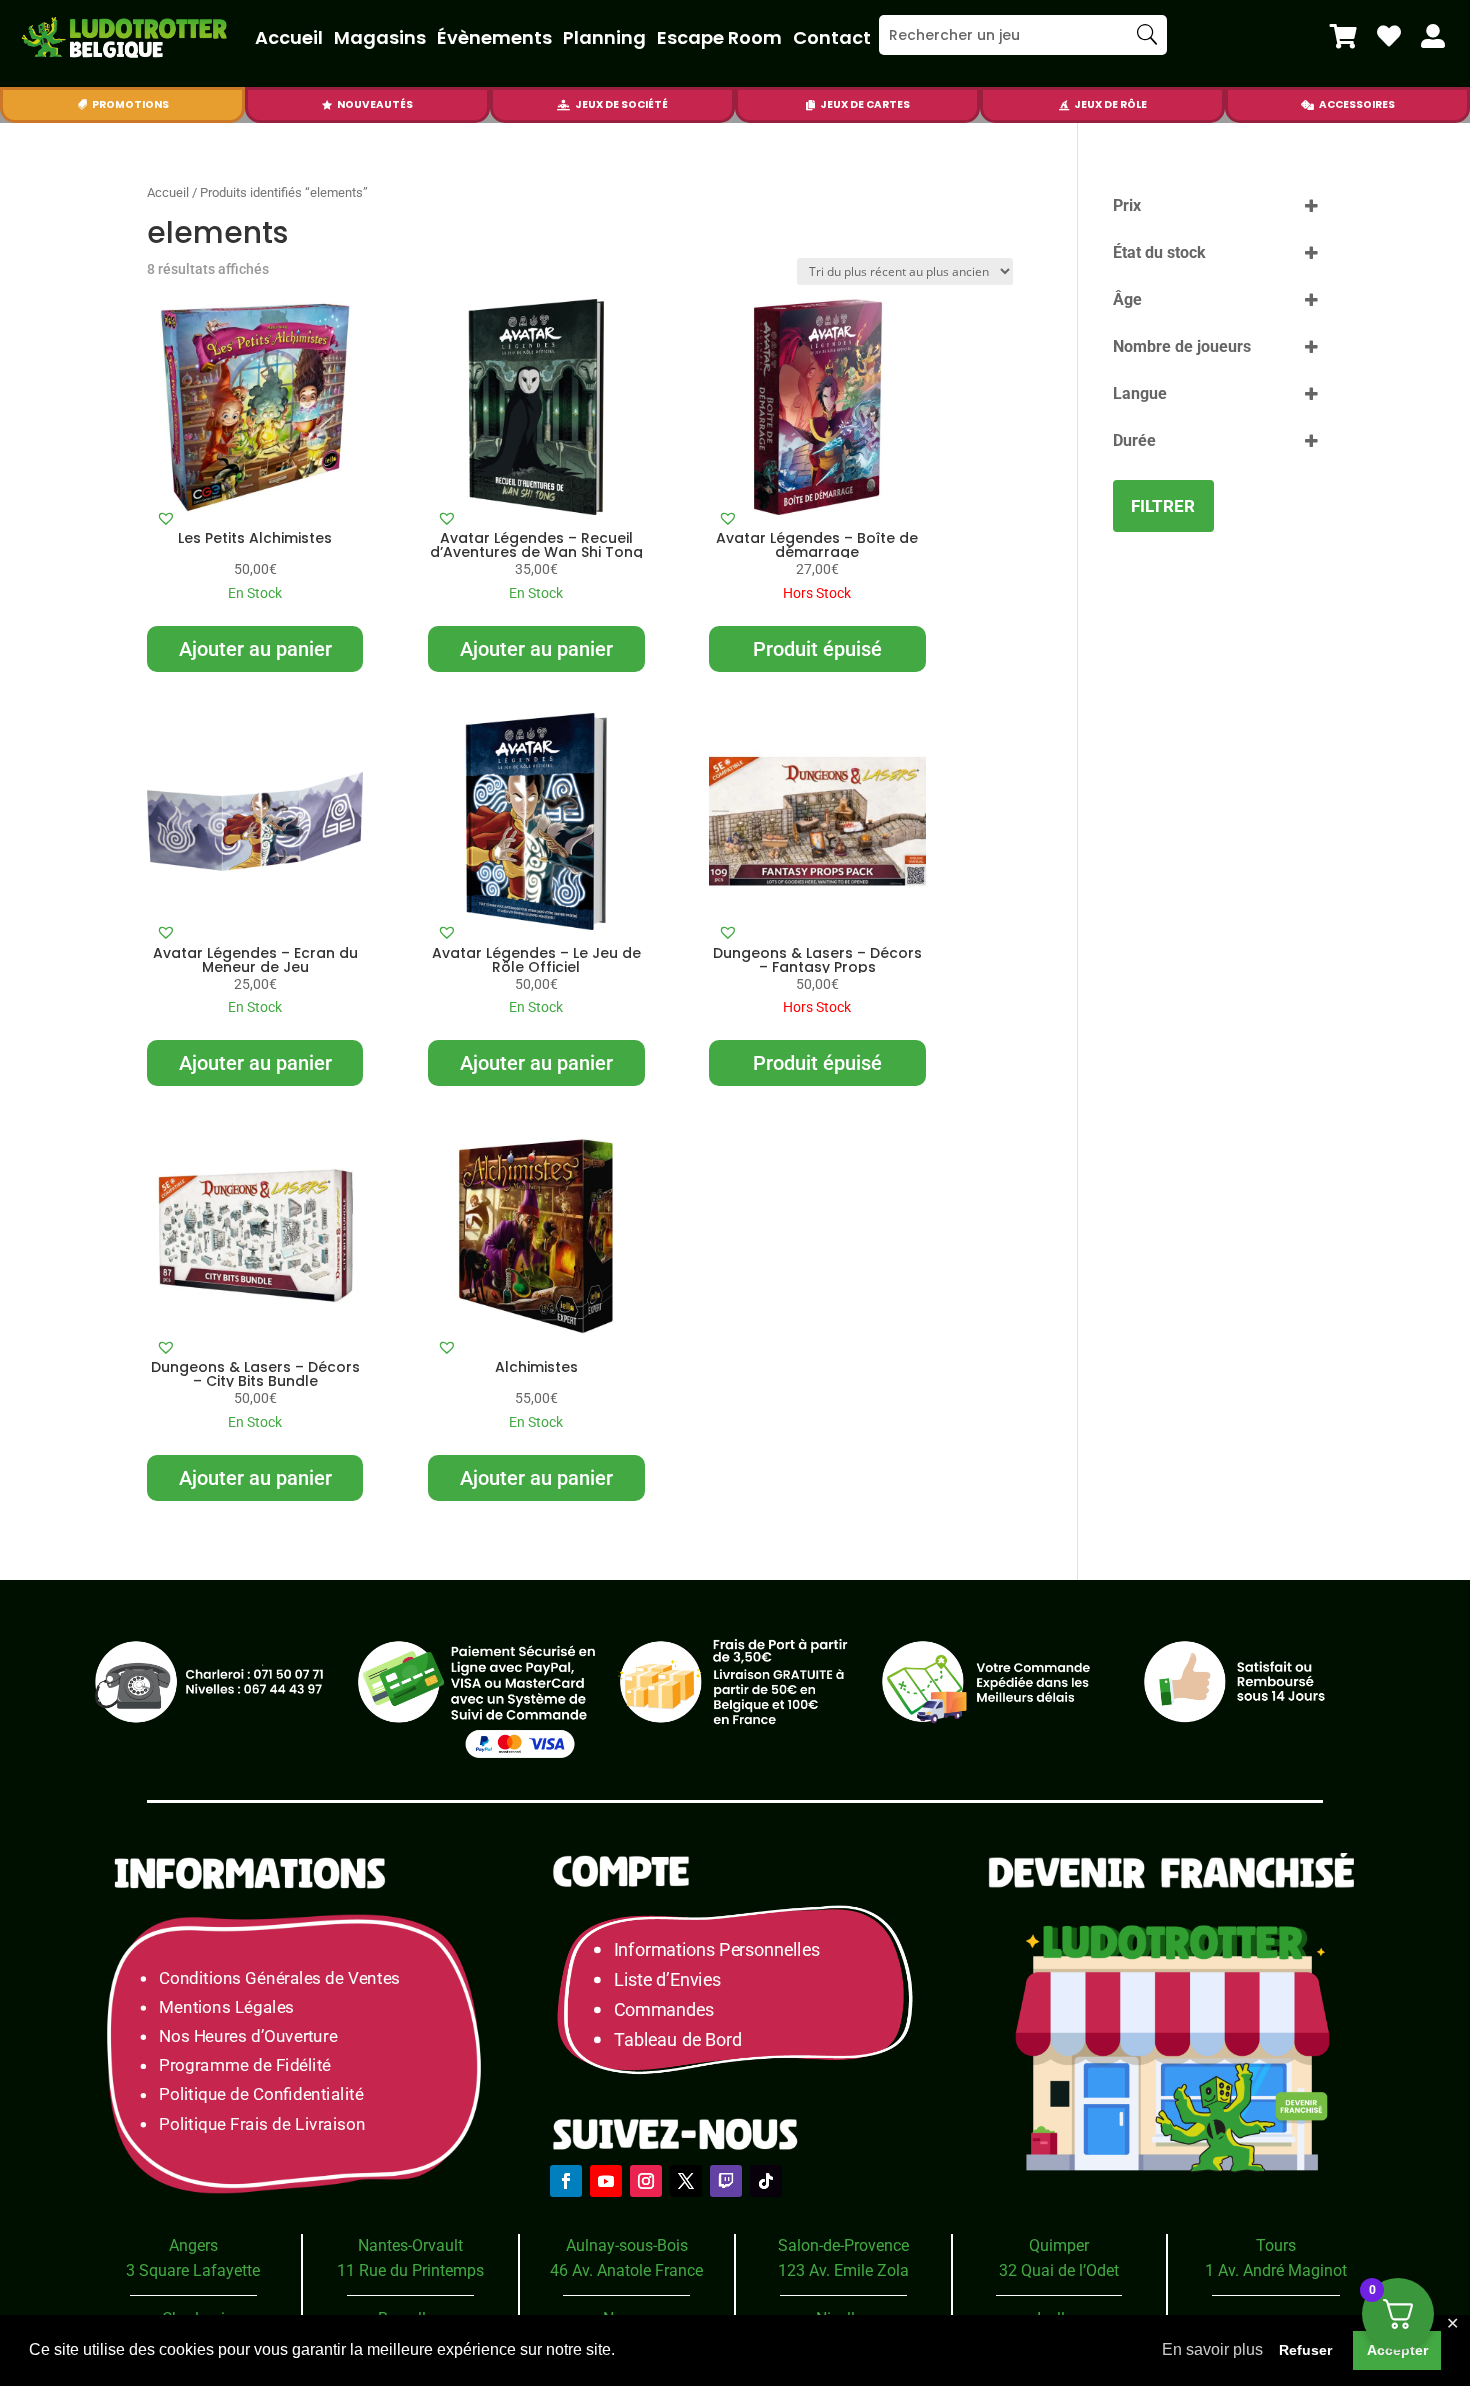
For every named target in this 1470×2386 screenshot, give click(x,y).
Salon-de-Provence (843, 2245)
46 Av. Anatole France (626, 2270)
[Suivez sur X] (686, 2181)
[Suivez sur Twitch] (726, 2181)
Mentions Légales (226, 2006)
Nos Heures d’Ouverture (248, 2036)
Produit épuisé (817, 649)
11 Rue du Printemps (410, 2270)
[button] (166, 518)
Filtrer (1163, 506)
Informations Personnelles (716, 1949)
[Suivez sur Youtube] (606, 2181)
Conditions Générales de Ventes (279, 1977)
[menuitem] (1343, 36)
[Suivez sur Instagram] (646, 2181)
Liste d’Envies (674, 1979)
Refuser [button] (1305, 2350)
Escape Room (719, 37)
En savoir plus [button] (1212, 2349)
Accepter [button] (1397, 2350)
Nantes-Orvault (410, 2245)
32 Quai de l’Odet (1059, 2270)
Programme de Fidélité (245, 2065)
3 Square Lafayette (193, 2270)
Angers (193, 2245)
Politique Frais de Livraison (262, 2123)
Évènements (494, 37)
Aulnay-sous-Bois (627, 2245)
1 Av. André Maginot (1276, 2270)
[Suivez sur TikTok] (766, 2181)
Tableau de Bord (678, 2039)
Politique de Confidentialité (261, 2094)
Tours (1276, 2245)
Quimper (1059, 2245)
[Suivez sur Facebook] (566, 2181)
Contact (832, 37)
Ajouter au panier (255, 649)
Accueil (289, 37)
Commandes (664, 2009)
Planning (604, 37)
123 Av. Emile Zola (843, 2270)
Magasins (380, 37)
